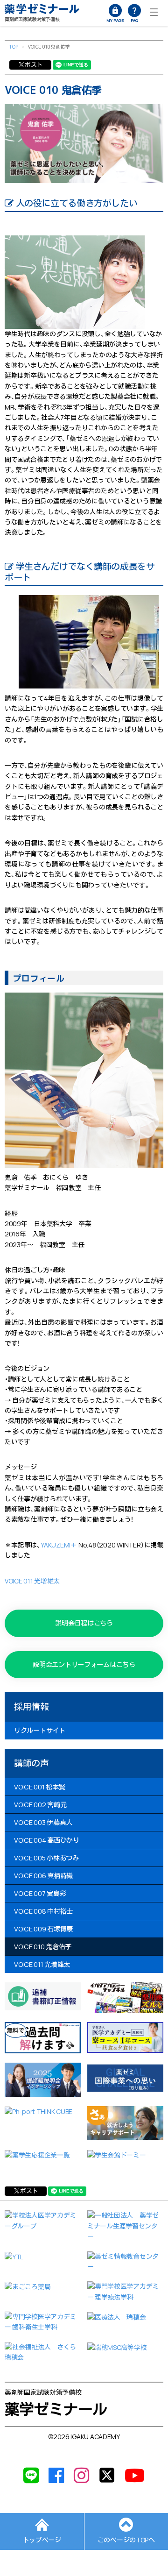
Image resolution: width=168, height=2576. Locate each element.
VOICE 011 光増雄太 (32, 1581)
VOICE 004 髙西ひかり (47, 1840)
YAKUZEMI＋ (59, 1545)
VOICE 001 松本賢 (39, 1787)
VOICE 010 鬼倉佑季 (43, 1947)
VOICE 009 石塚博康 (43, 1929)
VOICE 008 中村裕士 (43, 1911)
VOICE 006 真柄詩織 (43, 1876)
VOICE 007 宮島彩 (40, 1893)
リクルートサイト (40, 1730)
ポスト (34, 64)
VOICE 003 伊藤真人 (43, 1822)
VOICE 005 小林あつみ (46, 1858)
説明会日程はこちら (84, 1623)
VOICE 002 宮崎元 (40, 1805)
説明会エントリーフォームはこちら (84, 1664)
